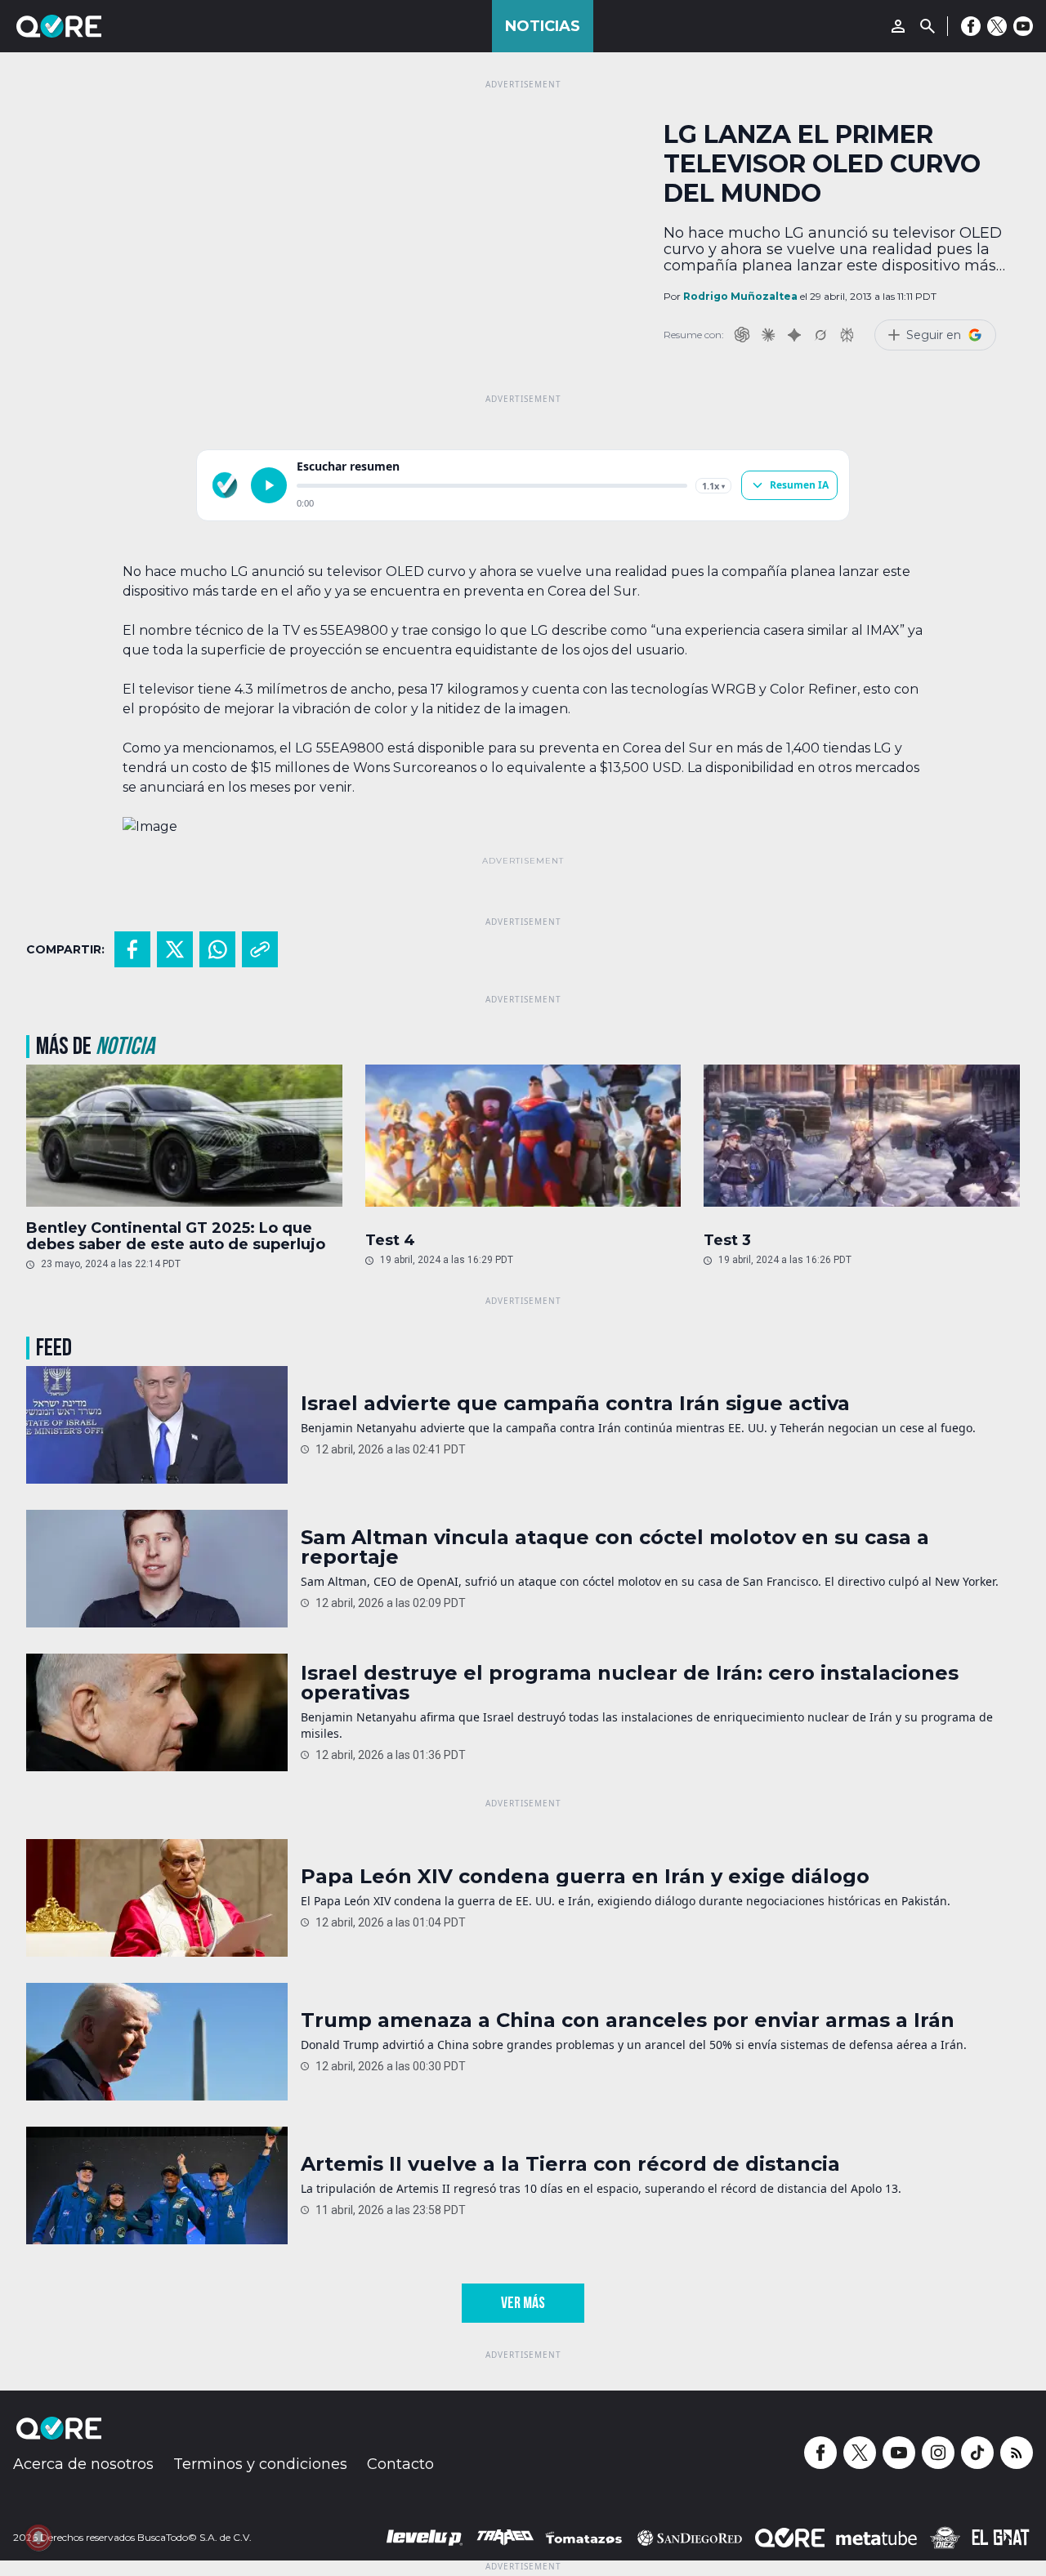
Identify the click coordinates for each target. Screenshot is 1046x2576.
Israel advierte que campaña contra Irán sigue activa (575, 1404)
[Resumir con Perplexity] (847, 335)
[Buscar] (928, 26)
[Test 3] (862, 1140)
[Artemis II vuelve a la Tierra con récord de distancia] (157, 2185)
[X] (997, 26)
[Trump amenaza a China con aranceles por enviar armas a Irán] (157, 2042)
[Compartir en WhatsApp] (217, 949)
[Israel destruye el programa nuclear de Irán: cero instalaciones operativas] (157, 1712)
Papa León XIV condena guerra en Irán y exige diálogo (585, 1877)
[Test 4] (523, 1140)
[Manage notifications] (38, 2538)
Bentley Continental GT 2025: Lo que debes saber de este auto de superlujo (176, 1236)
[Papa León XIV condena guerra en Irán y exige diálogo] (157, 1898)
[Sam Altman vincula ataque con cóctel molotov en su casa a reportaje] (157, 1569)
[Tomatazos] (583, 2538)
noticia (125, 1047)
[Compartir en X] (175, 949)
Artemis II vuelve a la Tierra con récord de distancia (570, 2164)
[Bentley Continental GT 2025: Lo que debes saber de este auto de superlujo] (184, 1136)
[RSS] (1017, 2453)
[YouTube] (1023, 26)
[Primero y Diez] (945, 2538)
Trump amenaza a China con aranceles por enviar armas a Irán (628, 2020)
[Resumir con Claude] (768, 335)
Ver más (523, 2303)
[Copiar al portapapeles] (260, 949)
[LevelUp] (425, 2538)
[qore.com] (225, 485)
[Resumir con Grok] (820, 335)
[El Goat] (1001, 2538)
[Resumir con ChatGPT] (742, 335)
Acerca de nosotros (83, 2464)
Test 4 (390, 1240)
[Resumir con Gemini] (794, 335)
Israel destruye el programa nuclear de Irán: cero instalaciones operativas (630, 1683)
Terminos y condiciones (260, 2464)
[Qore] (105, 26)
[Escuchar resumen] (269, 485)
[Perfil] (898, 26)
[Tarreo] (505, 2538)
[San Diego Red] (690, 2538)
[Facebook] (971, 26)
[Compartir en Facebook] (132, 949)
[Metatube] (876, 2538)
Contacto (400, 2464)
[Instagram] (938, 2453)
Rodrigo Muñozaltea (740, 296)
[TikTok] (977, 2453)
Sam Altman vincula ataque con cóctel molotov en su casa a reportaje (615, 1547)
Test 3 (727, 1240)
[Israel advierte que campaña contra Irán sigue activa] (157, 1425)
